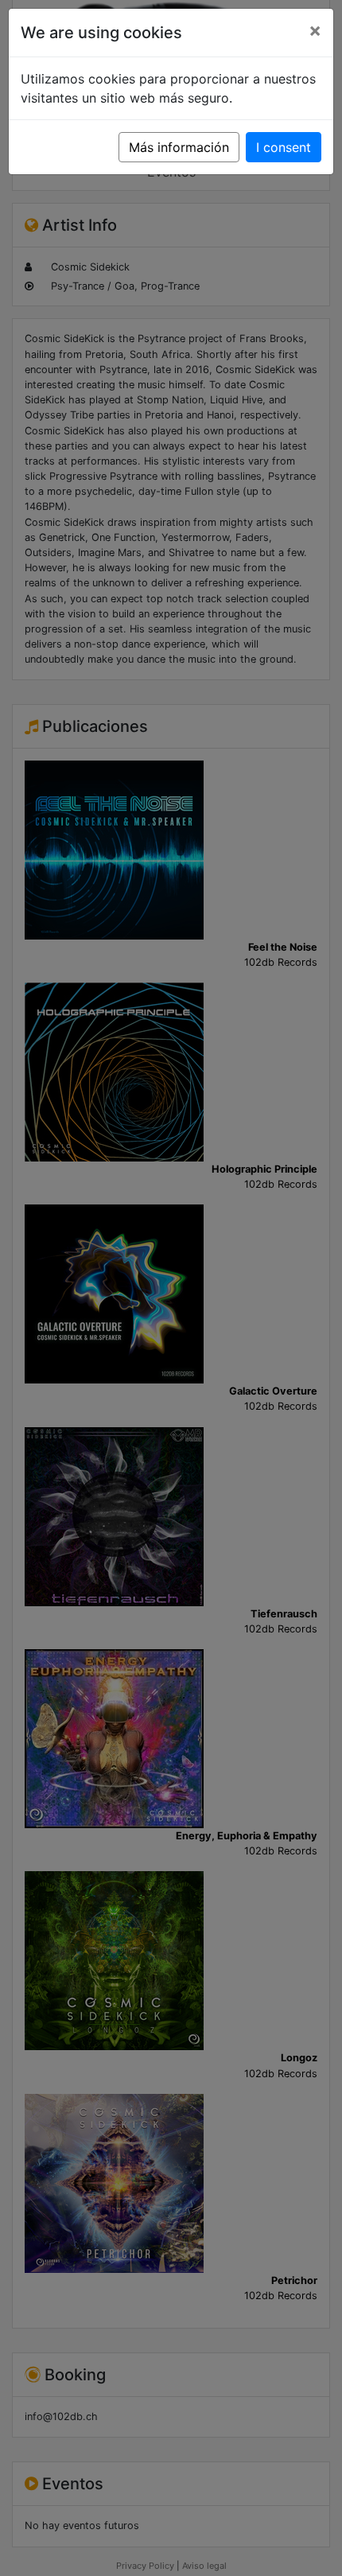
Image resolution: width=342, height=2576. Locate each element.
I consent (284, 147)
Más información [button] (179, 147)
